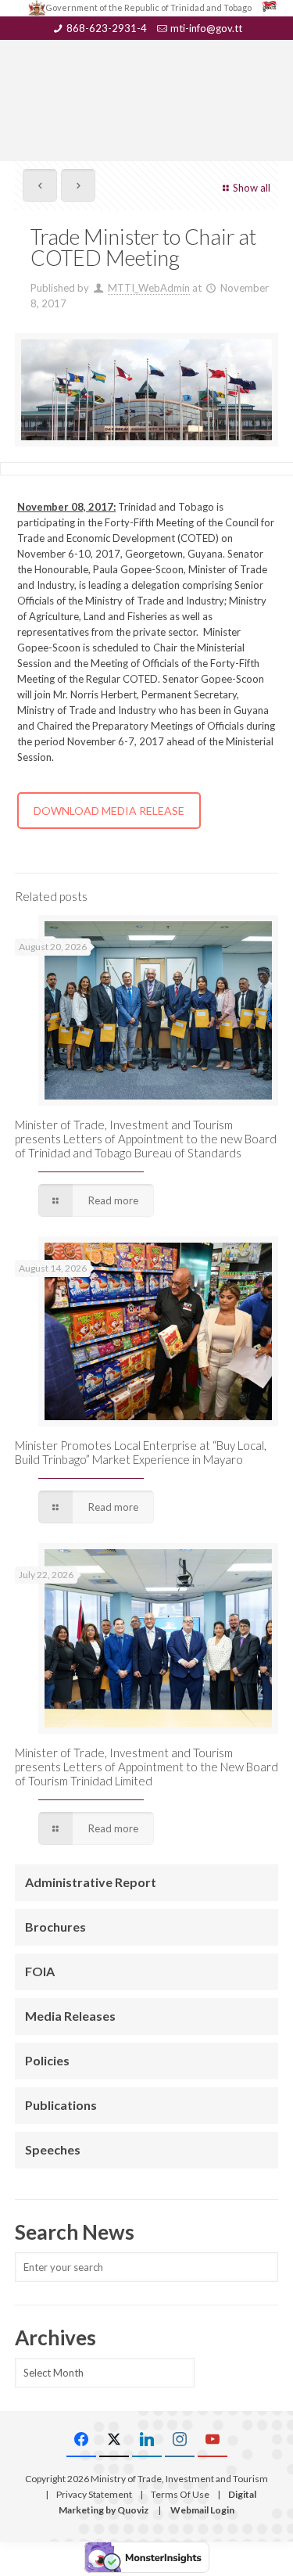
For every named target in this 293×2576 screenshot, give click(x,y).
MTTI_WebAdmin (149, 288)
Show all (252, 188)
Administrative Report (91, 1882)
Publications (61, 2105)
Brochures (55, 1927)
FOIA (40, 1971)
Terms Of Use (180, 2494)
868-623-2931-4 (107, 28)
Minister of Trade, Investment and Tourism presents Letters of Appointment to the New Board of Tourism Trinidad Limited (146, 1767)
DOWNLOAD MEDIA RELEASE (109, 811)
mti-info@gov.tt (206, 28)
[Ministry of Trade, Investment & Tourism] (147, 75)
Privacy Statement (94, 2494)
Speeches (53, 2149)
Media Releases (70, 2016)
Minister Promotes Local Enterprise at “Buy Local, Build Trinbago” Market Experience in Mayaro (141, 1452)
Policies (47, 2060)
